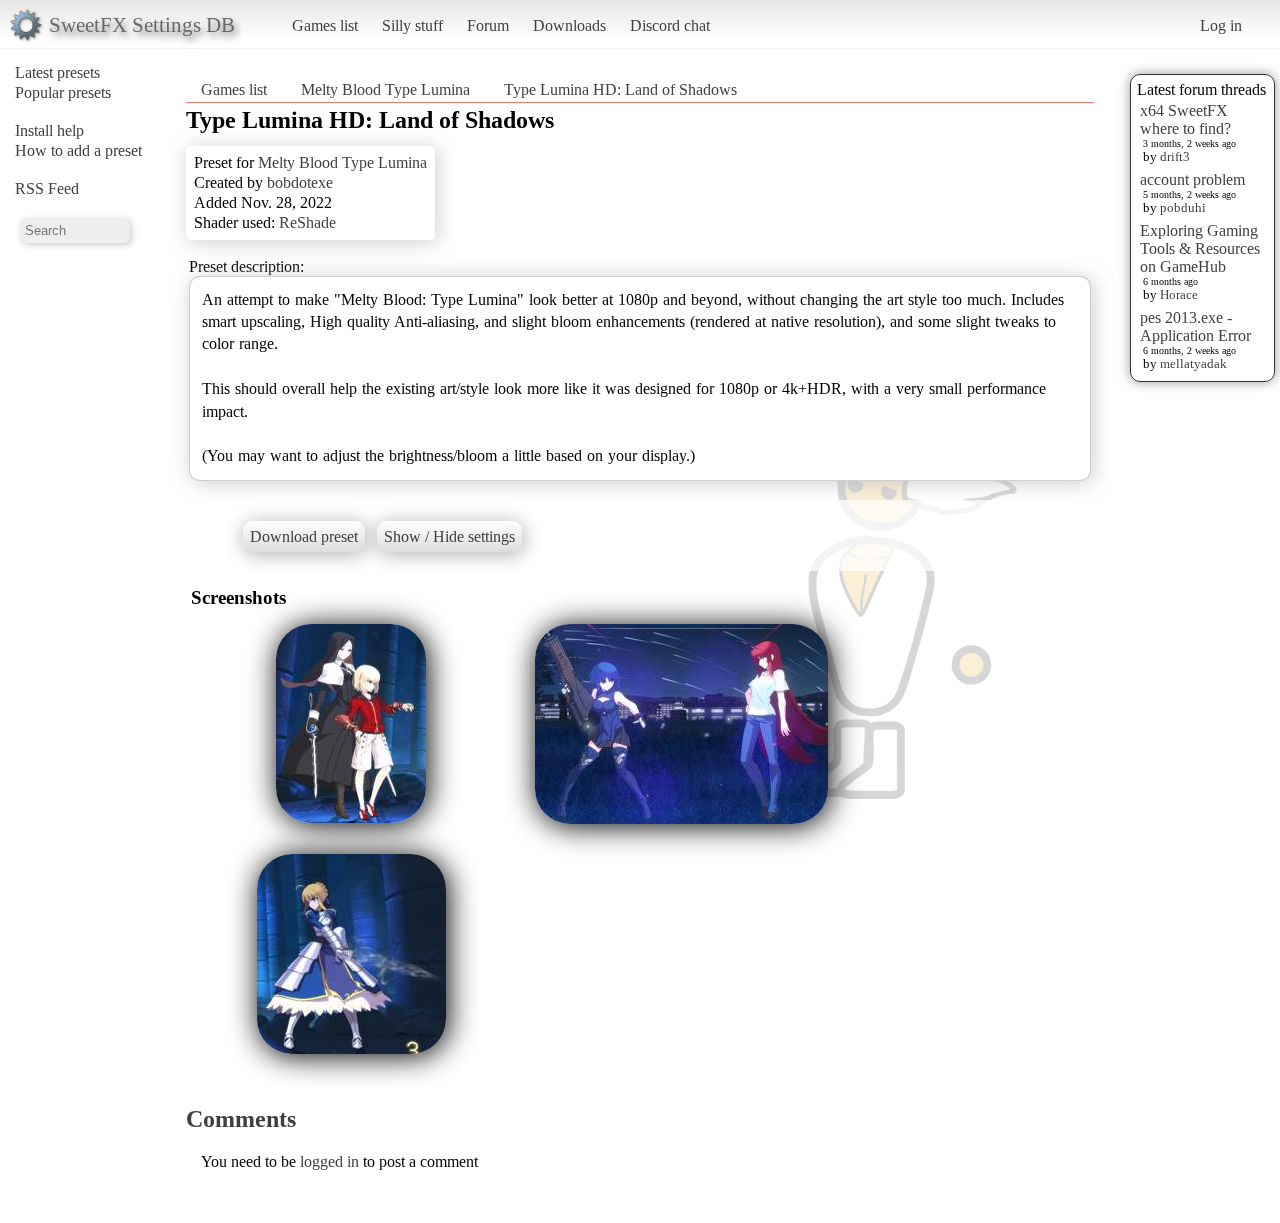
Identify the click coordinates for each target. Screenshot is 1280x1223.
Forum (488, 25)
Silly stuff (412, 25)
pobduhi (1183, 207)
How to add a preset (78, 150)
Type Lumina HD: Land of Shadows (620, 89)
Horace (1179, 294)
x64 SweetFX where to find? (1185, 119)
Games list (325, 25)
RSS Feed (47, 188)
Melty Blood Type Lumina (385, 89)
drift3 (1175, 156)
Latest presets (57, 72)
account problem (1192, 179)
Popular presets (63, 92)
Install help (49, 130)
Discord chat (670, 25)
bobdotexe (300, 182)
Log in (1221, 25)
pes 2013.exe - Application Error (1195, 326)
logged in (329, 1161)
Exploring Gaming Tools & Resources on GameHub (1200, 248)
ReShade (307, 222)
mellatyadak (1193, 363)
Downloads (569, 25)
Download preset (304, 536)
